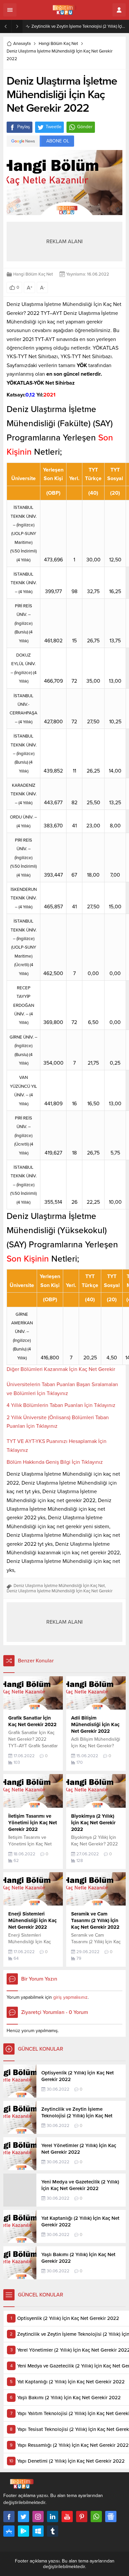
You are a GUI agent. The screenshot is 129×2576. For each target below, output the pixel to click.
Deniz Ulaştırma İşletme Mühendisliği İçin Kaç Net (59, 1586)
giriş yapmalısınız (70, 1997)
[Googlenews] (111, 2517)
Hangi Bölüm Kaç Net (58, 44)
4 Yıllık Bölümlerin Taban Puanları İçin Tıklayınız (61, 1405)
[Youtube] (67, 2517)
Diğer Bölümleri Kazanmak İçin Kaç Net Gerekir (61, 1369)
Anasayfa (22, 44)
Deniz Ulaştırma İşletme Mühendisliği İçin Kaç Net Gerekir (60, 1591)
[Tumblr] (53, 2531)
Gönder (85, 127)
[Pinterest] (82, 2517)
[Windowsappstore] (38, 2531)
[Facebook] (9, 2517)
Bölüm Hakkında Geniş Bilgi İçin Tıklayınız (55, 1462)
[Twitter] (23, 2517)
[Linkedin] (53, 2517)
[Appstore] (9, 2531)
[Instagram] (38, 2517)
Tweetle (54, 127)
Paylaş (24, 127)
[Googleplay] (23, 2531)
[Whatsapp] (96, 2517)
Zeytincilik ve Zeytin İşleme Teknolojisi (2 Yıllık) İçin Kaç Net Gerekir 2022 (79, 26)
